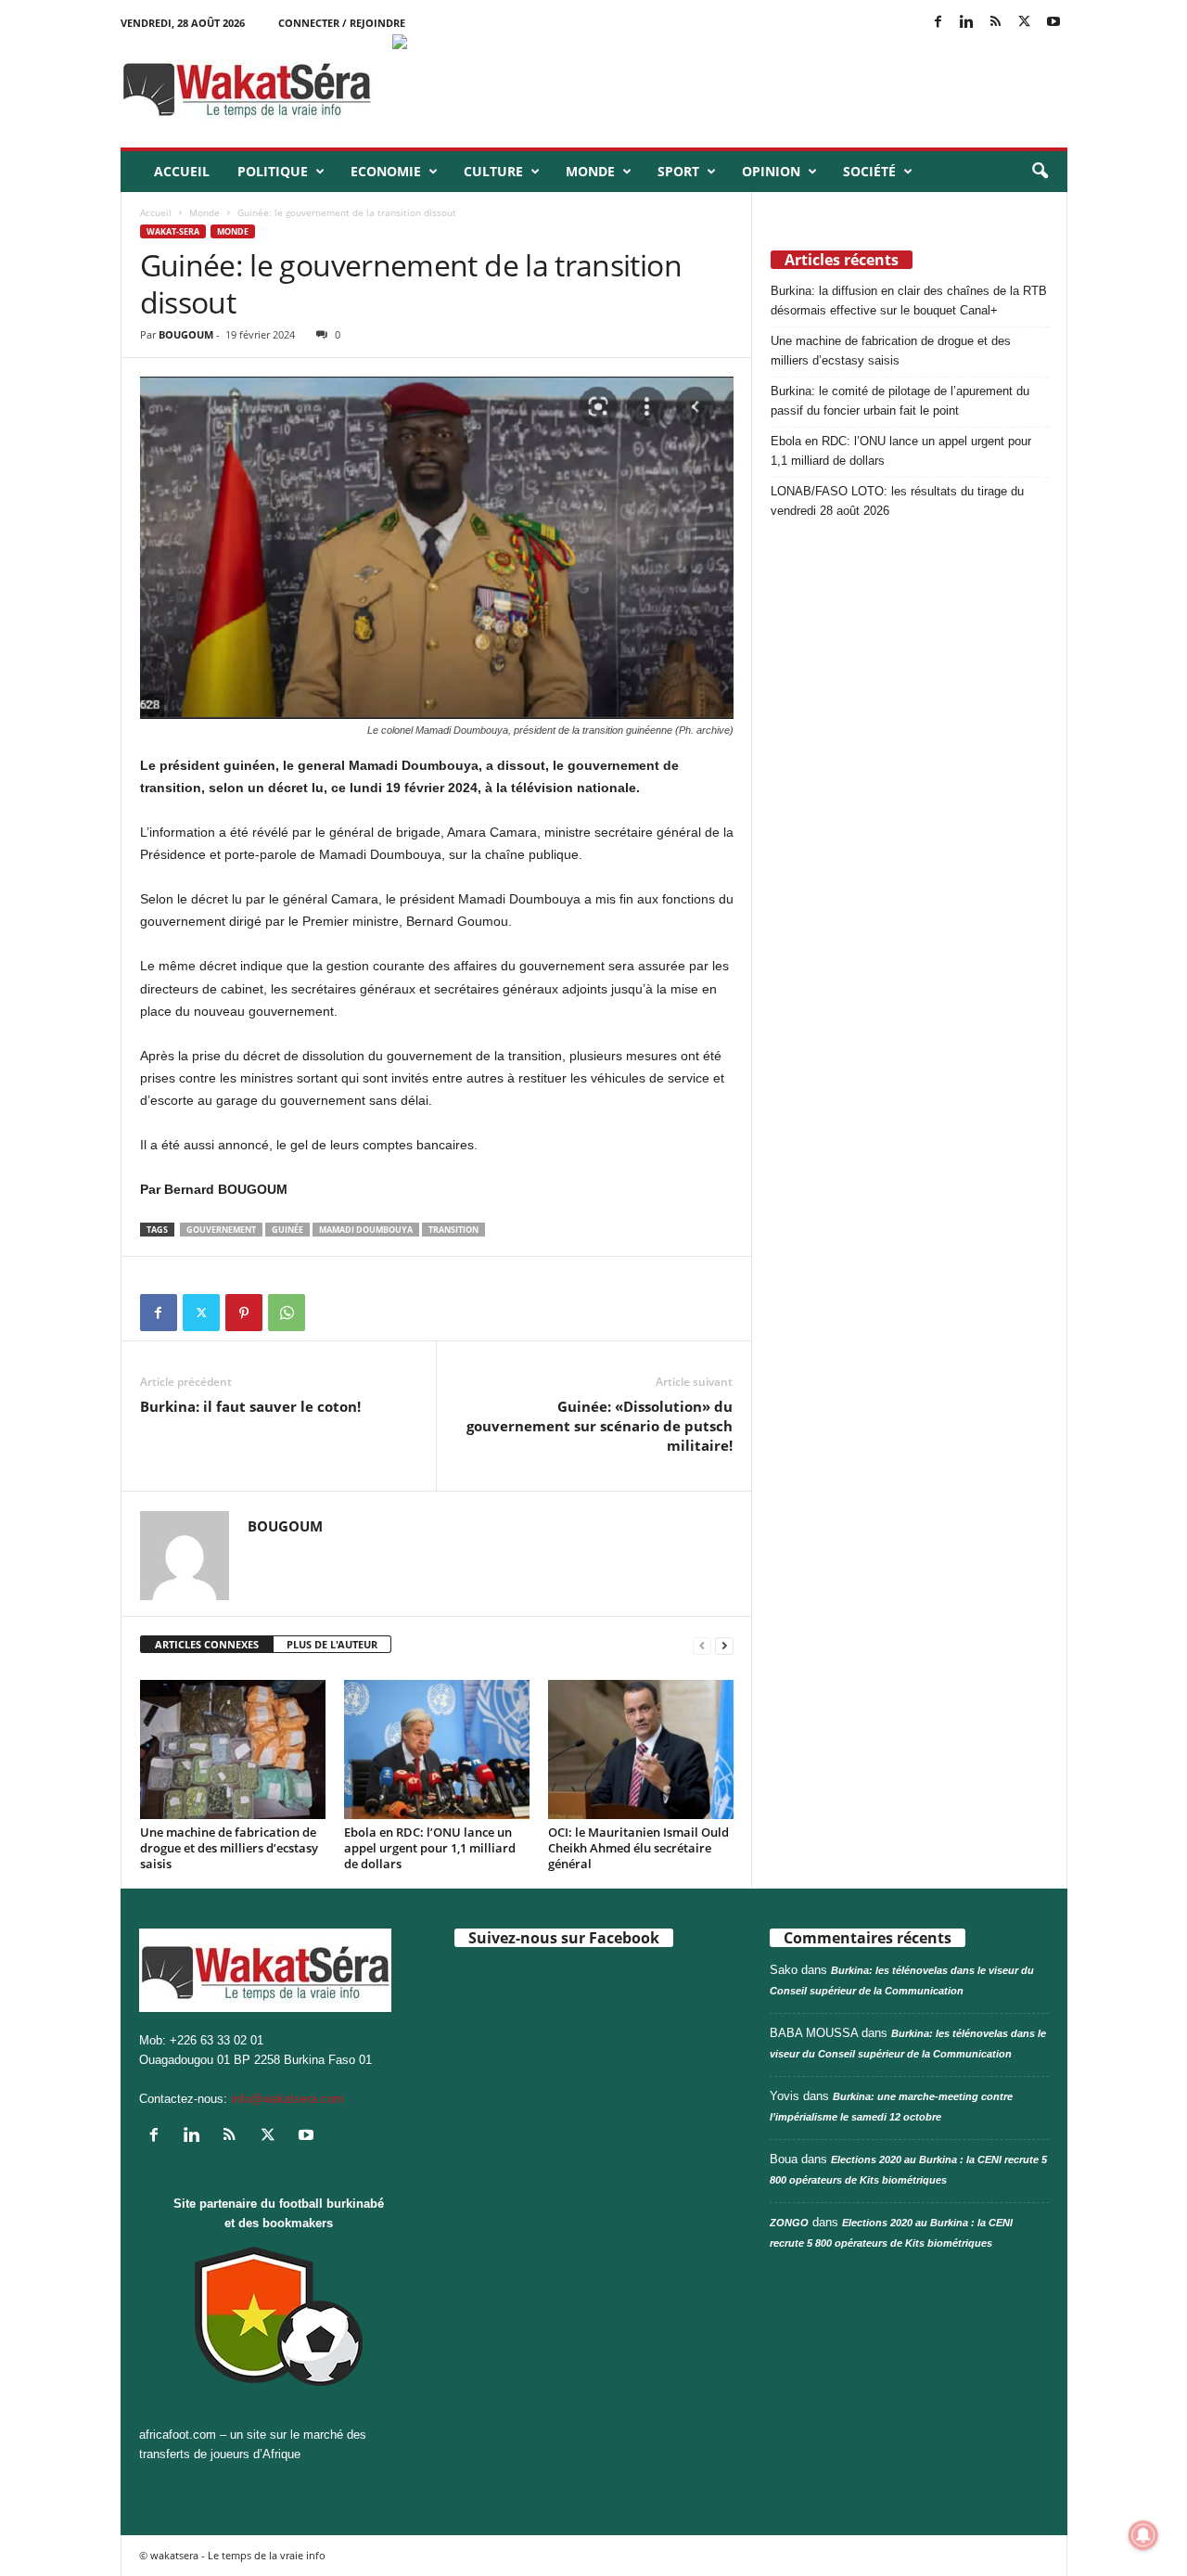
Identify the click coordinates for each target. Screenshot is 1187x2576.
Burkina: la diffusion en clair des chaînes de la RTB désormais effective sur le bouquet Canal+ (909, 301)
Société (869, 171)
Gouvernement (221, 1230)
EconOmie (386, 171)
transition (453, 1230)
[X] (1025, 23)
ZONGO (789, 2223)
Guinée (287, 1230)
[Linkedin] (967, 23)
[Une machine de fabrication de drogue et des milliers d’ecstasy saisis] (233, 1749)
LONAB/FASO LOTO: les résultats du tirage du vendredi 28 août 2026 (897, 501)
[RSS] (996, 23)
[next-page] (724, 1645)
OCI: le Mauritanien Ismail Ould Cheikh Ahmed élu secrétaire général (638, 1848)
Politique (273, 171)
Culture (493, 171)
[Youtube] (1053, 23)
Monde (590, 171)
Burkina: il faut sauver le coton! (250, 1406)
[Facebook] (938, 23)
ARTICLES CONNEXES (207, 1644)
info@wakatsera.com (287, 2099)
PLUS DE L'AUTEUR (332, 1644)
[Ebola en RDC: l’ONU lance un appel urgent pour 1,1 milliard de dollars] (437, 1749)
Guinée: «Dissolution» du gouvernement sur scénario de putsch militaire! (600, 1426)
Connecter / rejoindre (342, 23)
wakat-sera (173, 231)
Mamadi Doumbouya (366, 1230)
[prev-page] (702, 1645)
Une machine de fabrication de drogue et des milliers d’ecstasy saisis (229, 1848)
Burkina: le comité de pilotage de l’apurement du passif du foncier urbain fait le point (900, 401)
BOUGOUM (186, 334)
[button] (1040, 172)
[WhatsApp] (287, 1313)
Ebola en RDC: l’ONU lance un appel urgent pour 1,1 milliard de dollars (430, 1848)
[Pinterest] (244, 1313)
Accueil (182, 171)
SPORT (678, 171)
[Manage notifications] (1143, 2535)
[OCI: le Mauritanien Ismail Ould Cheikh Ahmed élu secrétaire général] (641, 1749)
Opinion (771, 171)
